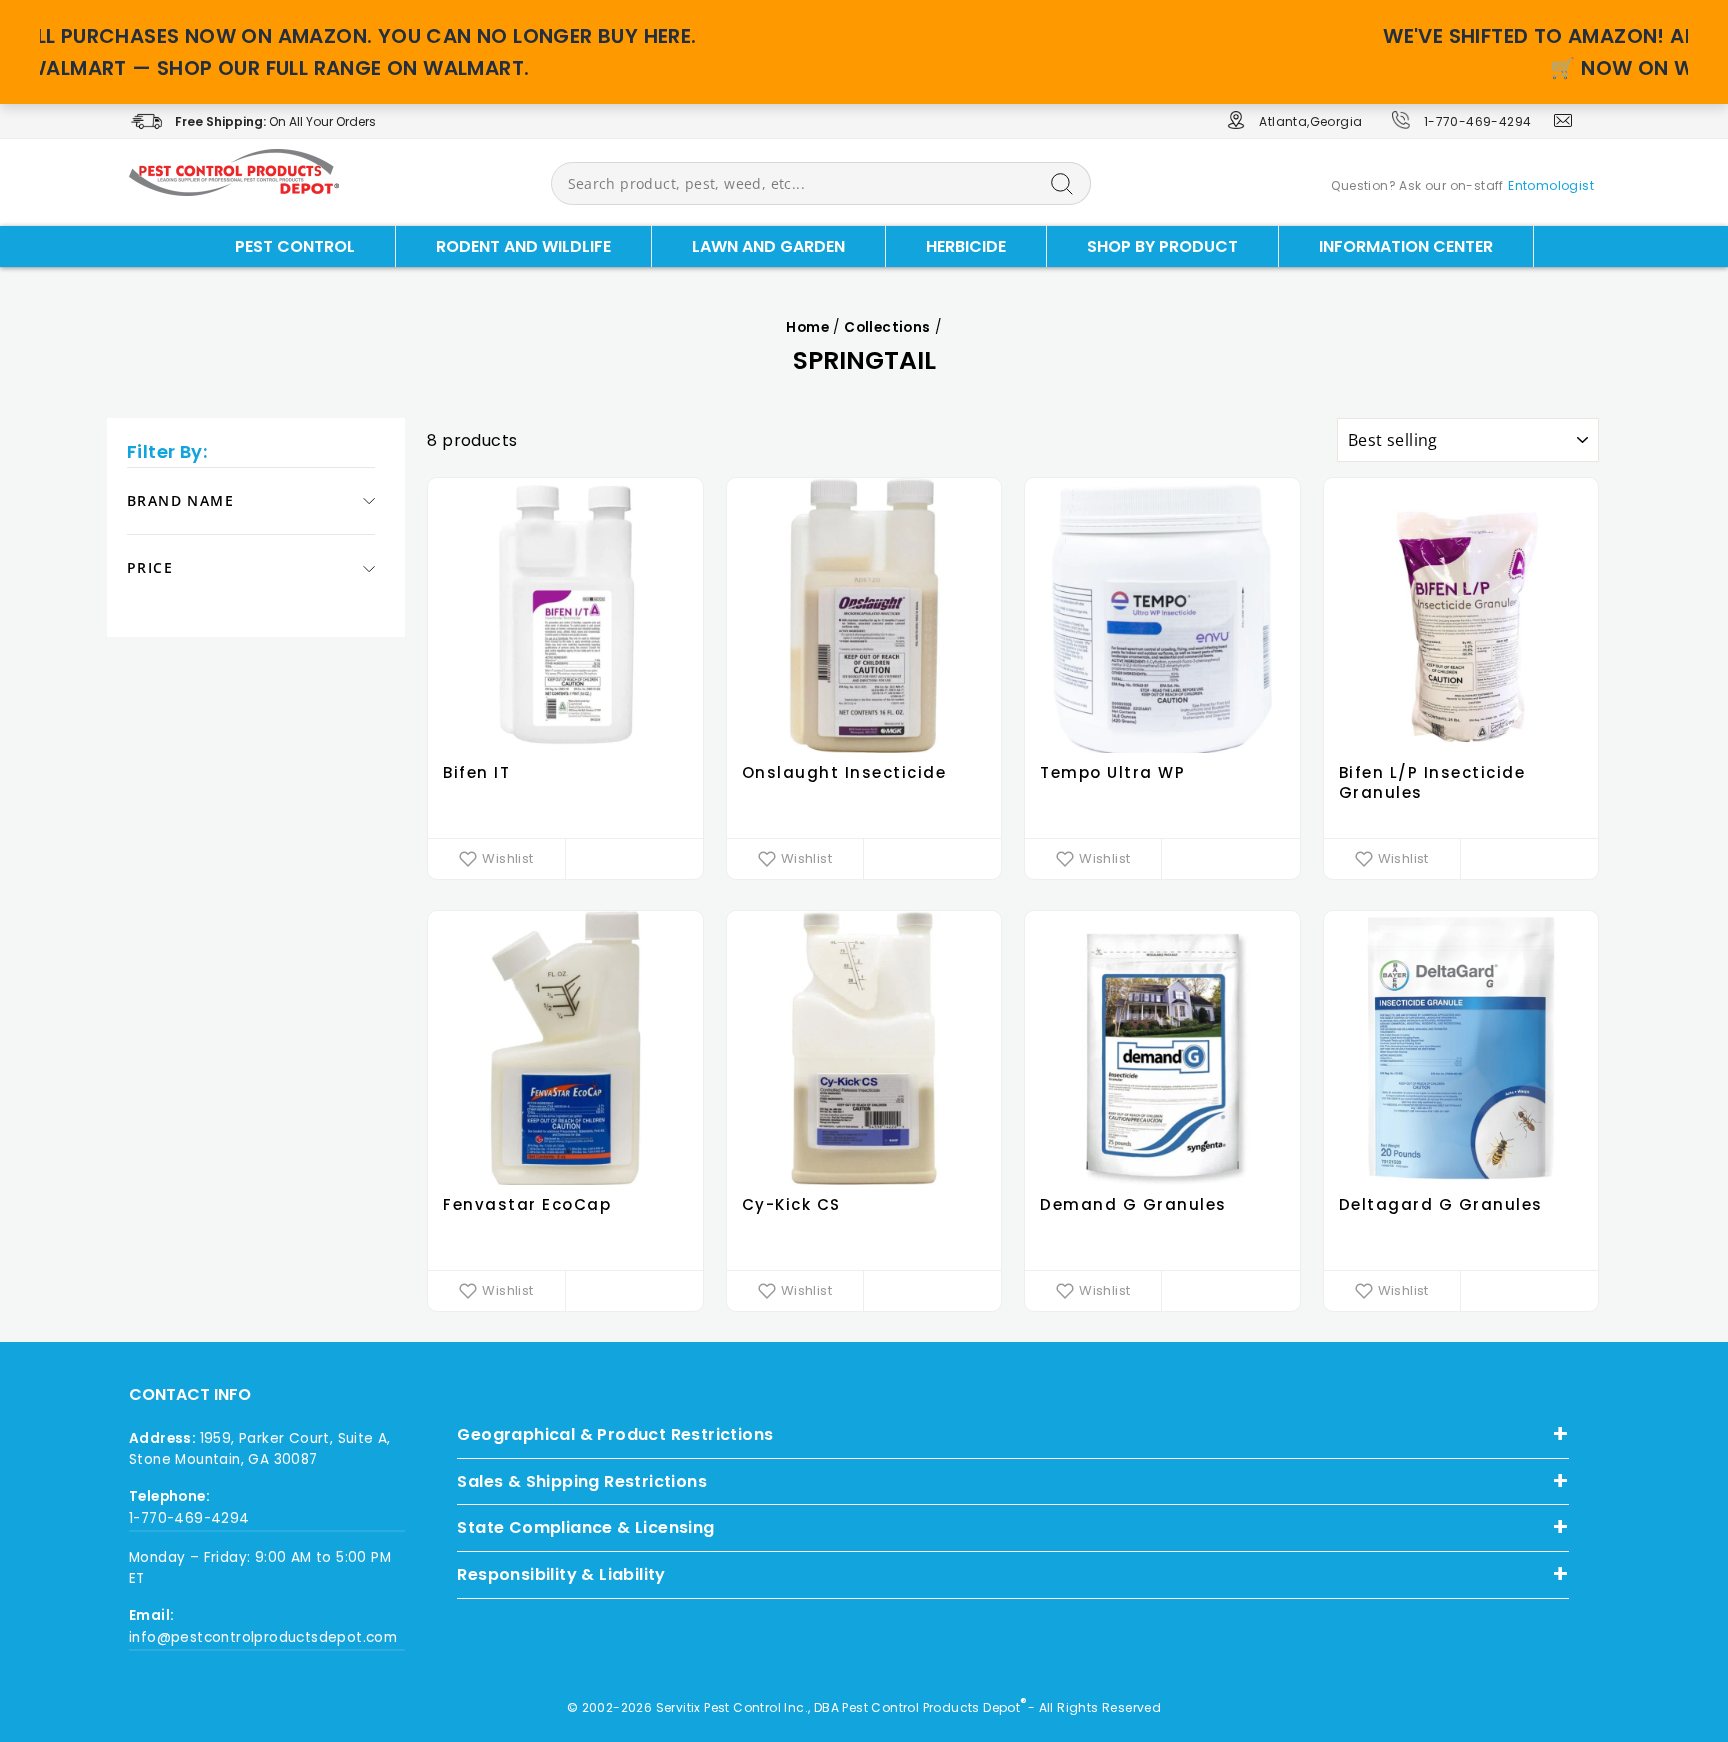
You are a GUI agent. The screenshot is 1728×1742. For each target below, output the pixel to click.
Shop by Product (1162, 246)
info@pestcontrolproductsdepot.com (263, 1637)
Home (807, 327)
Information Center (1406, 246)
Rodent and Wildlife (523, 246)
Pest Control (295, 246)
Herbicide (966, 246)
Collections (887, 327)
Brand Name (180, 500)
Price (150, 568)
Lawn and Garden (768, 246)
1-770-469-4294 (1478, 121)
